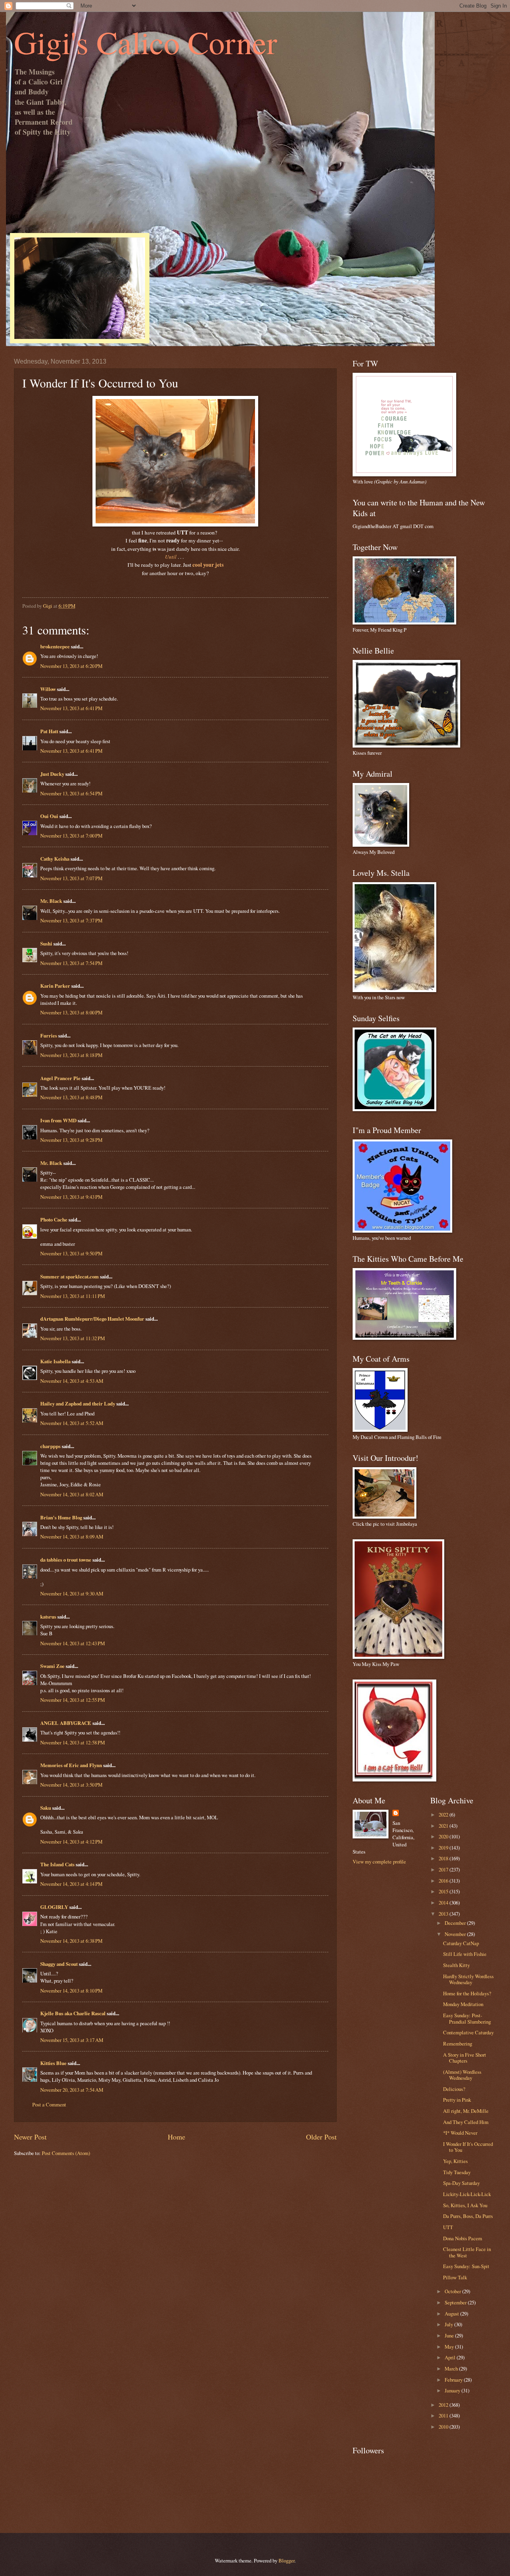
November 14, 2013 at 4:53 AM (72, 1381)
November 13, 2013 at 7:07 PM (71, 878)
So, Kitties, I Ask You (465, 2205)
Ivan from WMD (58, 1120)
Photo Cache (54, 1219)
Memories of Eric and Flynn (71, 1765)
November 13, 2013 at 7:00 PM (71, 836)
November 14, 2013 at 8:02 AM (72, 1494)
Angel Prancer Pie (60, 1078)
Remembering (458, 2044)
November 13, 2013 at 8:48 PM (71, 1097)
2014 (444, 1903)
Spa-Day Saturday (461, 2183)
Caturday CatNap (461, 1943)
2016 (444, 1881)
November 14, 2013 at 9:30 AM (72, 1593)
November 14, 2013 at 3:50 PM (71, 1785)
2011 (444, 2415)
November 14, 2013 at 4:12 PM (71, 1842)
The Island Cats (57, 1864)
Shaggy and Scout (59, 1964)
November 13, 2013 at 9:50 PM (71, 1253)
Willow (48, 689)
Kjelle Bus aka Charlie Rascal (73, 2013)
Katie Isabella (55, 1361)
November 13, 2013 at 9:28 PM (71, 1140)
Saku (46, 1808)
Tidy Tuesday (457, 2172)
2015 (444, 1891)
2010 (444, 2427)
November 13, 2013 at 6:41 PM (71, 708)
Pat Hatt (49, 731)
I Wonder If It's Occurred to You (468, 2147)
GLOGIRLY (54, 1907)
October (453, 2291)
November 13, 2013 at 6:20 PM (71, 666)
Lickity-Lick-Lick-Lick (467, 2194)
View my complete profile (379, 1862)
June (450, 2335)
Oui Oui (49, 816)
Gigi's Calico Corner (146, 42)
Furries (49, 1035)
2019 (444, 1848)
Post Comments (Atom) (66, 2153)
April (451, 2357)
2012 (444, 2405)
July (449, 2324)
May (450, 2347)
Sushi (46, 943)
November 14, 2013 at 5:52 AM (72, 1423)
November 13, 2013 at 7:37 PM (71, 920)
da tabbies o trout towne (66, 1560)
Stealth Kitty (456, 1965)
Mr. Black (51, 901)
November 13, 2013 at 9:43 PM (71, 1197)
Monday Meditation (463, 2004)
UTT (448, 2227)
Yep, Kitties (455, 2161)
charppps (50, 1446)
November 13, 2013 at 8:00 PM (71, 1012)
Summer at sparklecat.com (70, 1276)
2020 (444, 1836)
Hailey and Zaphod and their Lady (78, 1403)
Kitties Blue (53, 2063)
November (456, 1934)
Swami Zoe (52, 1666)
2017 (444, 1869)
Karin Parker (55, 986)
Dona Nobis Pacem (463, 2238)
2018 (444, 1858)
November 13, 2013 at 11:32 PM (73, 1338)
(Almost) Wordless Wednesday (462, 2075)
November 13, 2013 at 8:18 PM (71, 1055)
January (453, 2390)
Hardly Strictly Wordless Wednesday (468, 1979)
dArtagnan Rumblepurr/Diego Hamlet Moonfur (92, 1319)
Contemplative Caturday (468, 2032)
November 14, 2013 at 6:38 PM (71, 1941)
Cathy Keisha (55, 859)
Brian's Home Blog (61, 1517)
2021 (444, 1826)
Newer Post (30, 2137)
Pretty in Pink (457, 2100)
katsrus (48, 1617)
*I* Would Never (460, 2133)
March (452, 2369)
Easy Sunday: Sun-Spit (466, 2266)
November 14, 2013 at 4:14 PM (71, 1884)
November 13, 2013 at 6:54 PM (71, 793)
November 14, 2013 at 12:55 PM (73, 1700)
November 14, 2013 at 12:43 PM (73, 1643)
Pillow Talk (455, 2277)
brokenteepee (55, 646)
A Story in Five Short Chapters (465, 2058)
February (454, 2380)
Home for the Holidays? (467, 1993)
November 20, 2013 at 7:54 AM (72, 2090)
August (452, 2314)
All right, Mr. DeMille (466, 2111)
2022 (444, 1815)
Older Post (321, 2137)
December (456, 1923)
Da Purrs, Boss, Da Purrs (468, 2216)
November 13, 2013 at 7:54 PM (71, 963)
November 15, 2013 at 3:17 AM (72, 2040)
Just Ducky (52, 774)
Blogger (286, 2560)
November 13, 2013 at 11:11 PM (73, 1296)
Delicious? (454, 2089)
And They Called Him (466, 2122)
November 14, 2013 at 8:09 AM (72, 1537)
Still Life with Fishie (465, 1954)
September (456, 2302)
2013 (444, 1914)
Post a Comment (49, 2104)
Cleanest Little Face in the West (467, 2252)
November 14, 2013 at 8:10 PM (71, 1991)
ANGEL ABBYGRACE (66, 1723)
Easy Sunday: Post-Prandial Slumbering (467, 2018)
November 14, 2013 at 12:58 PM (73, 1742)
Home (177, 2137)
